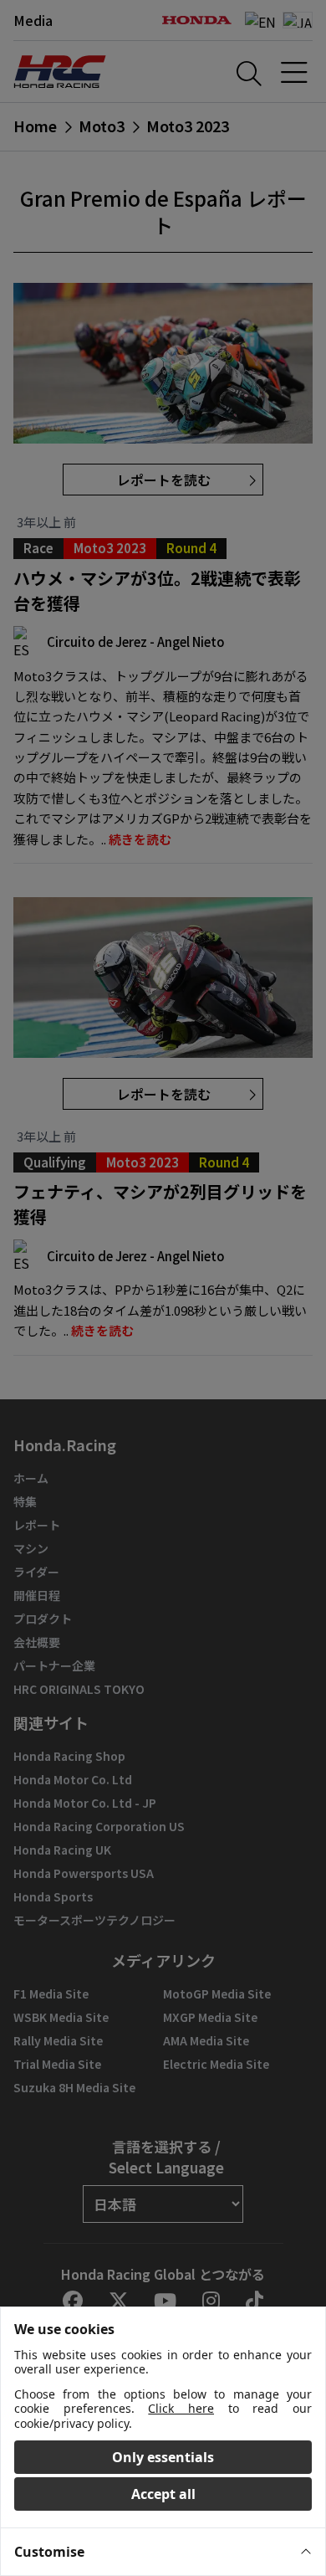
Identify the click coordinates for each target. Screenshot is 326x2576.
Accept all (163, 2494)
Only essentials (163, 2457)
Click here (181, 2408)
